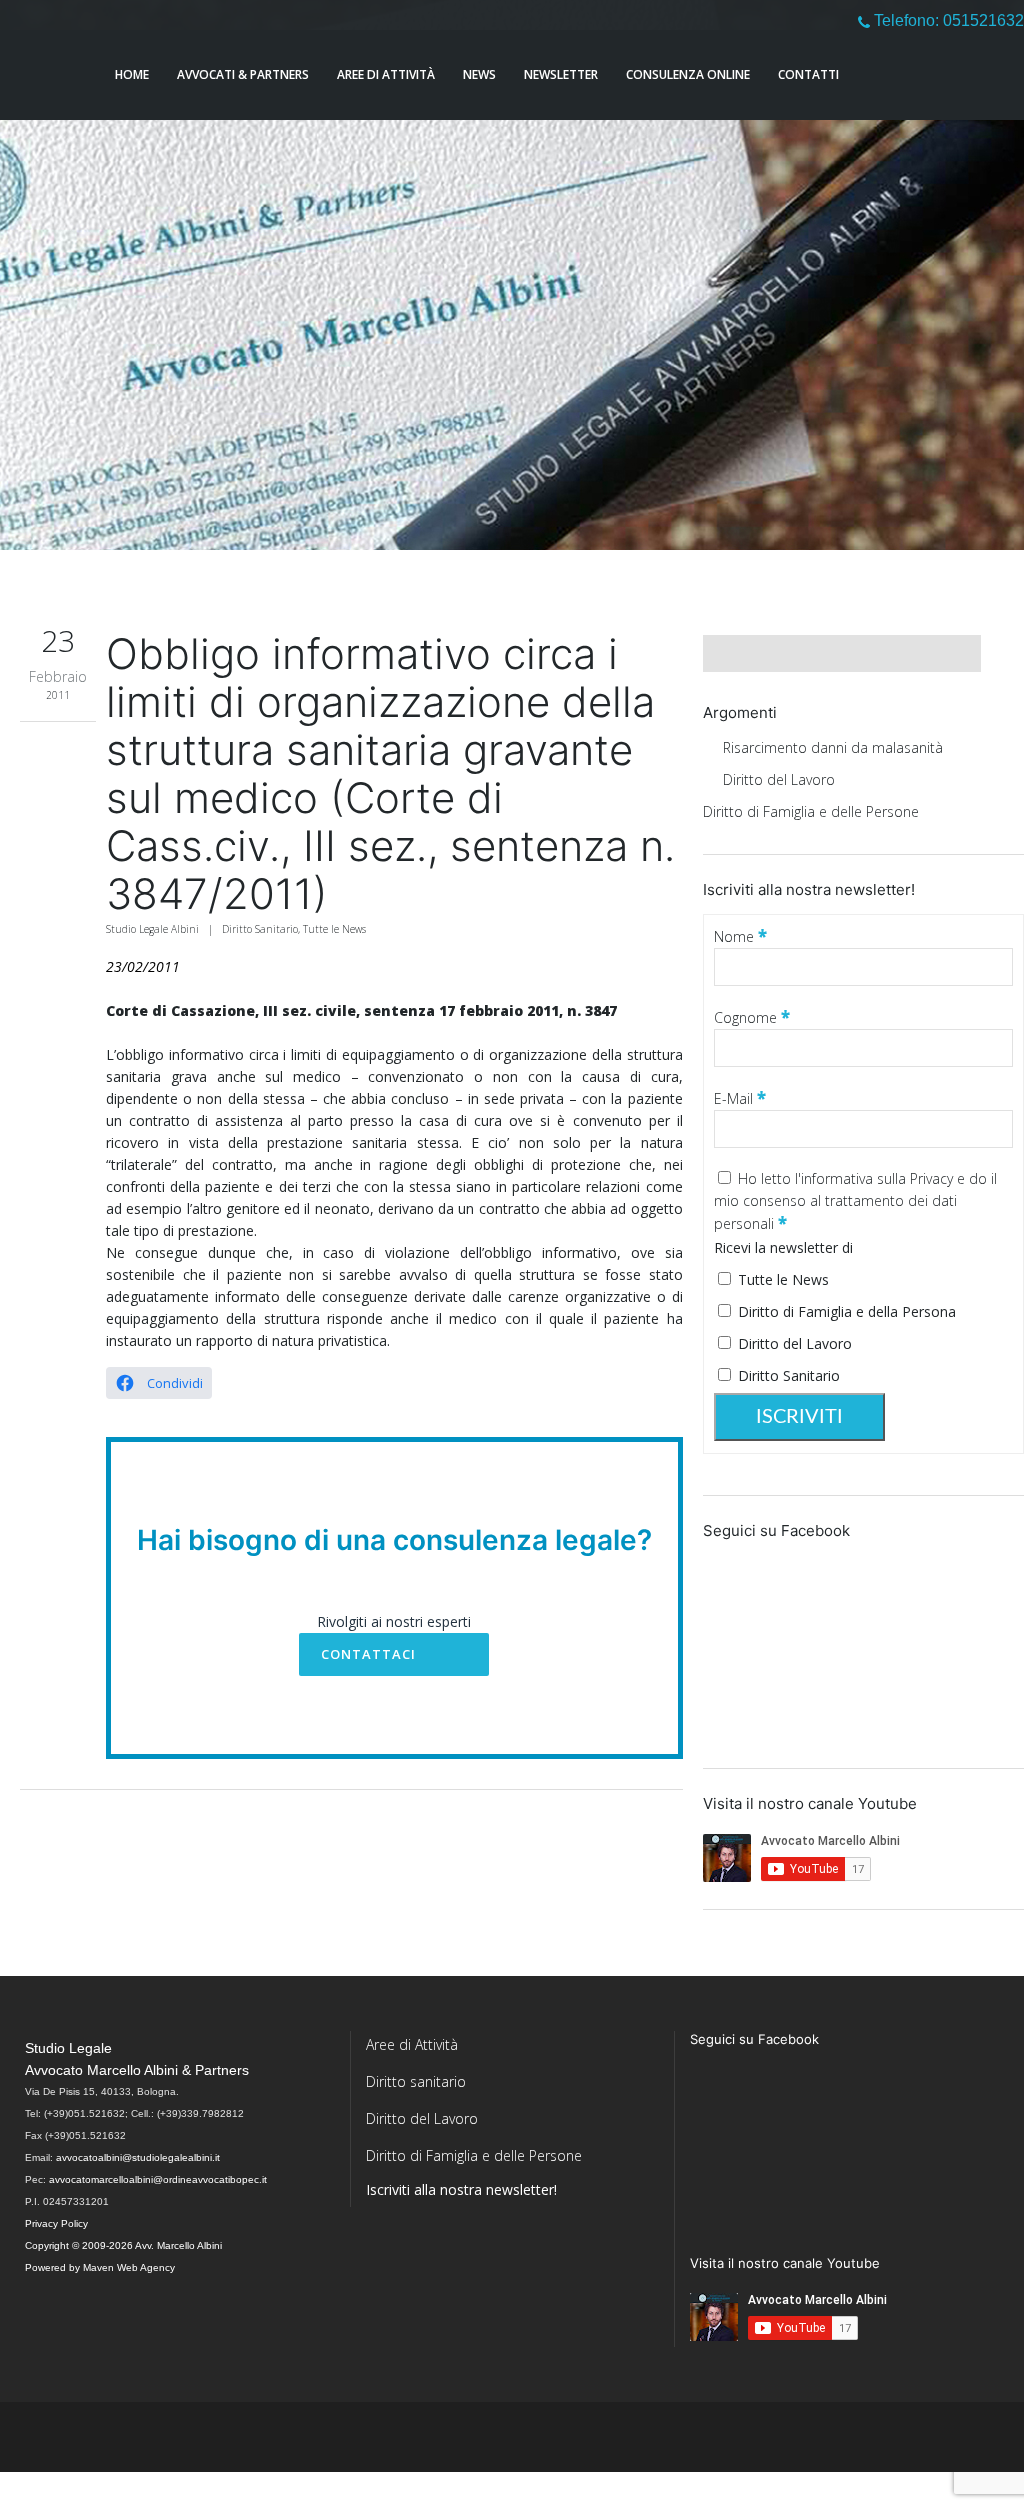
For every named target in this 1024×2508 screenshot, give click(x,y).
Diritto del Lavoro (779, 779)
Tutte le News (334, 929)
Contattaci (368, 1654)
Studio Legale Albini (152, 929)
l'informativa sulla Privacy (876, 1178)
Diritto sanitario (416, 2081)
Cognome (752, 1017)
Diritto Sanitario (260, 929)
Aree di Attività (412, 2044)
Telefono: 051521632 (947, 20)
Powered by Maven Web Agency (100, 2267)
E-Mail (740, 1098)
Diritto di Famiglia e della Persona (845, 1311)
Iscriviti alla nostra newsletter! (461, 2189)
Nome (740, 936)
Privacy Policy (56, 2223)
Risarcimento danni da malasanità (833, 747)
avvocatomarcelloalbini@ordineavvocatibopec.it (158, 2179)
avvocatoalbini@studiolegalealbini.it (138, 2157)
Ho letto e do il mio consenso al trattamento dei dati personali (855, 1201)
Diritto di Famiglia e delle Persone (811, 811)
